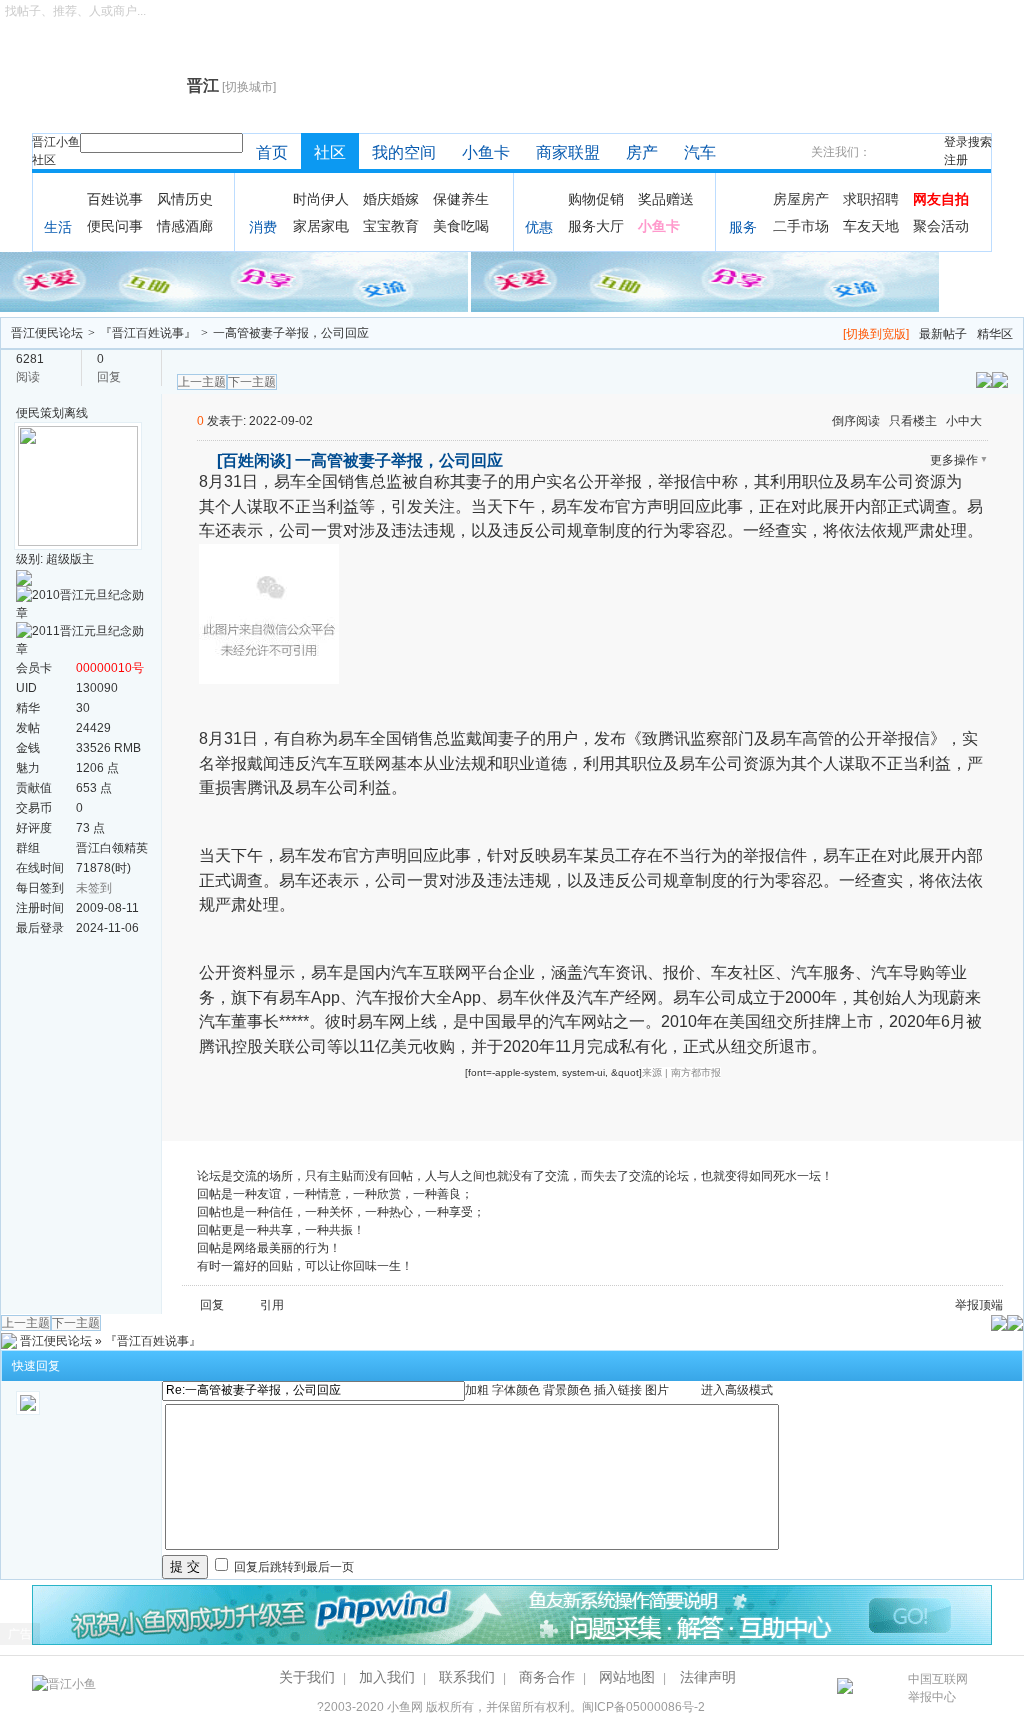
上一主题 (202, 382)
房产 (642, 152)
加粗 (477, 1390)
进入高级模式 (737, 1390)
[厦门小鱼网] (235, 281)
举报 (967, 1305)
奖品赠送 (666, 199)
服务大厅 (596, 226)
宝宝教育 (391, 226)
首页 (272, 152)
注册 (956, 160)
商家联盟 (568, 152)
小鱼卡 (486, 152)
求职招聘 (871, 199)
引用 (272, 1305)
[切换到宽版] (876, 334)
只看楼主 (913, 421)
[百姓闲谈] (254, 460)
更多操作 (954, 460)
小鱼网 (405, 1707)
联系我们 (467, 1677)
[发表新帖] (1000, 379)
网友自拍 (941, 199)
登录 (956, 142)
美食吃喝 (461, 226)
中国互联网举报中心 (938, 1688)
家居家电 (321, 226)
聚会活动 (941, 226)
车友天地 (871, 226)
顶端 (991, 1305)
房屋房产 (801, 199)
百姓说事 (115, 199)
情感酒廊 (185, 226)
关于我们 (307, 1677)
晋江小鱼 (56, 142)
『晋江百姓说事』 (148, 333)
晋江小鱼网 (104, 86)
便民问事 (115, 226)
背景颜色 (567, 1390)
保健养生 (461, 199)
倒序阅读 (856, 421)
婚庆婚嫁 (391, 199)
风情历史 (185, 199)
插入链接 (618, 1390)
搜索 (980, 142)
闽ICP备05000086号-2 (643, 1707)
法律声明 (708, 1677)
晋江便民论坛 (47, 333)
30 (83, 708)
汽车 (700, 152)
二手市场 (801, 226)
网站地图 (627, 1677)
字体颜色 (516, 1390)
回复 (212, 1305)
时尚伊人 (321, 199)
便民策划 (40, 413)
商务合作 (547, 1677)
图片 (657, 1390)
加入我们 (387, 1677)
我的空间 (404, 152)
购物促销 (596, 199)
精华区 (995, 334)
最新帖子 (943, 334)
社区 (44, 160)
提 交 (185, 1566)
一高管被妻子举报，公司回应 (291, 333)
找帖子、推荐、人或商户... (75, 11)
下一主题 (252, 382)
